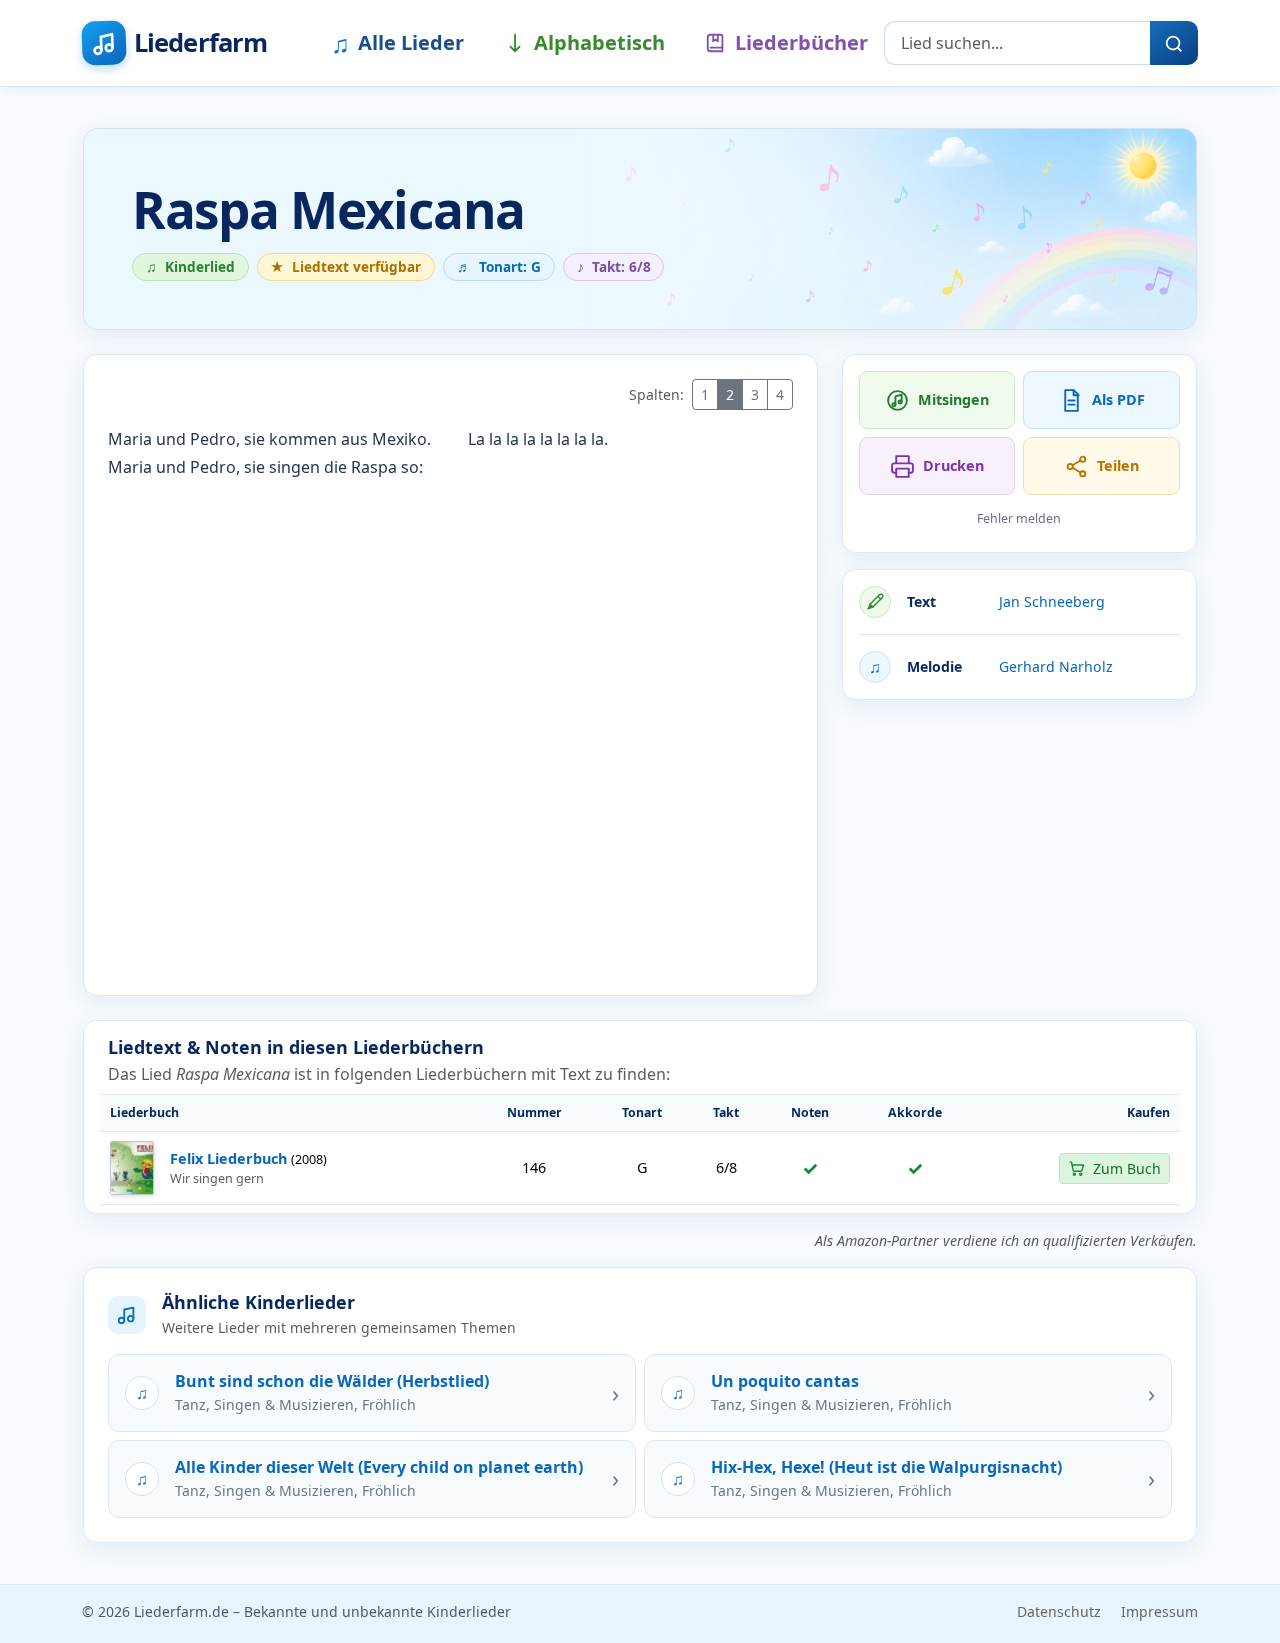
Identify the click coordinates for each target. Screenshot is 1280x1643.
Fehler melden (1019, 518)
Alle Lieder (397, 43)
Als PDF (1118, 399)
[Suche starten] (1174, 43)
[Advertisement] (1019, 856)
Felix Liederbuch (228, 1158)
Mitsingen (953, 399)
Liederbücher (801, 42)
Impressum (1159, 1611)
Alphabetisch (599, 42)
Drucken (953, 465)
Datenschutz (1059, 1611)
